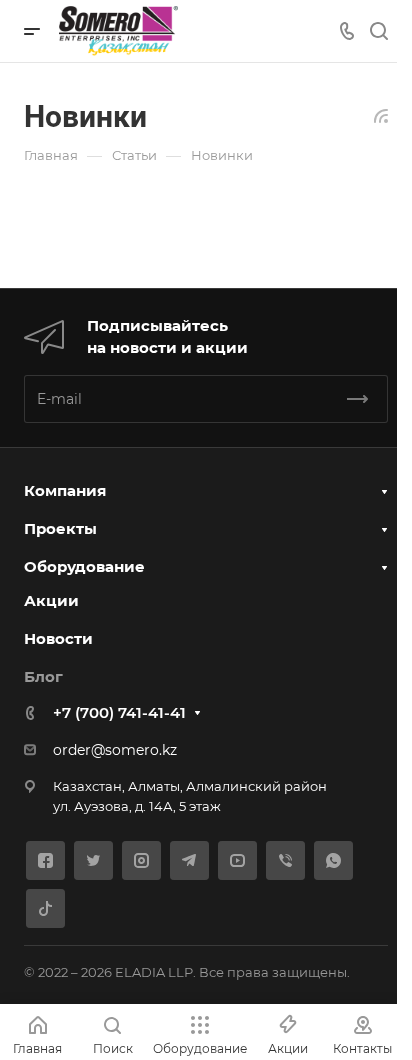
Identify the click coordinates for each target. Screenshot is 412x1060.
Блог (43, 676)
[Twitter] (93, 860)
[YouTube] (237, 860)
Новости (58, 638)
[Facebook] (45, 860)
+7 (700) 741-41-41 (119, 712)
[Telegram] (189, 860)
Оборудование (84, 566)
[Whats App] (333, 860)
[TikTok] (45, 908)
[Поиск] (378, 31)
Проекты (60, 528)
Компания (65, 490)
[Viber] (285, 860)
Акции (51, 600)
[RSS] (381, 114)
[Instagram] (141, 860)
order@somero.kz (115, 750)
